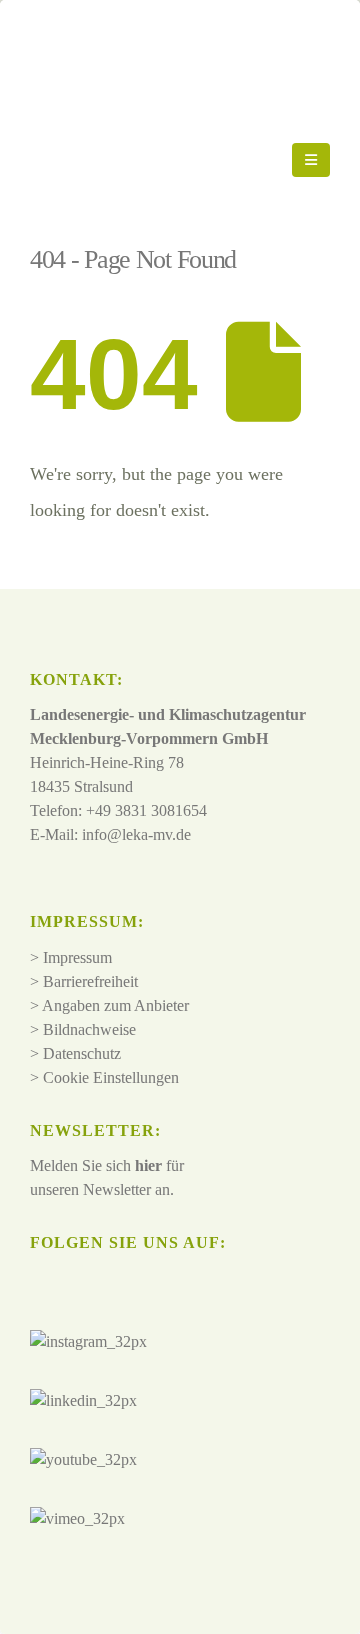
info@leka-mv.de (136, 834)
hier (148, 1165)
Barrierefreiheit (90, 981)
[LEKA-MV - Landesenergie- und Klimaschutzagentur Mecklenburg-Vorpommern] (161, 160)
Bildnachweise (89, 1029)
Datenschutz (82, 1053)
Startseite (60, 233)
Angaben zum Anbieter (115, 1005)
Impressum (77, 957)
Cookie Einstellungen (111, 1077)
